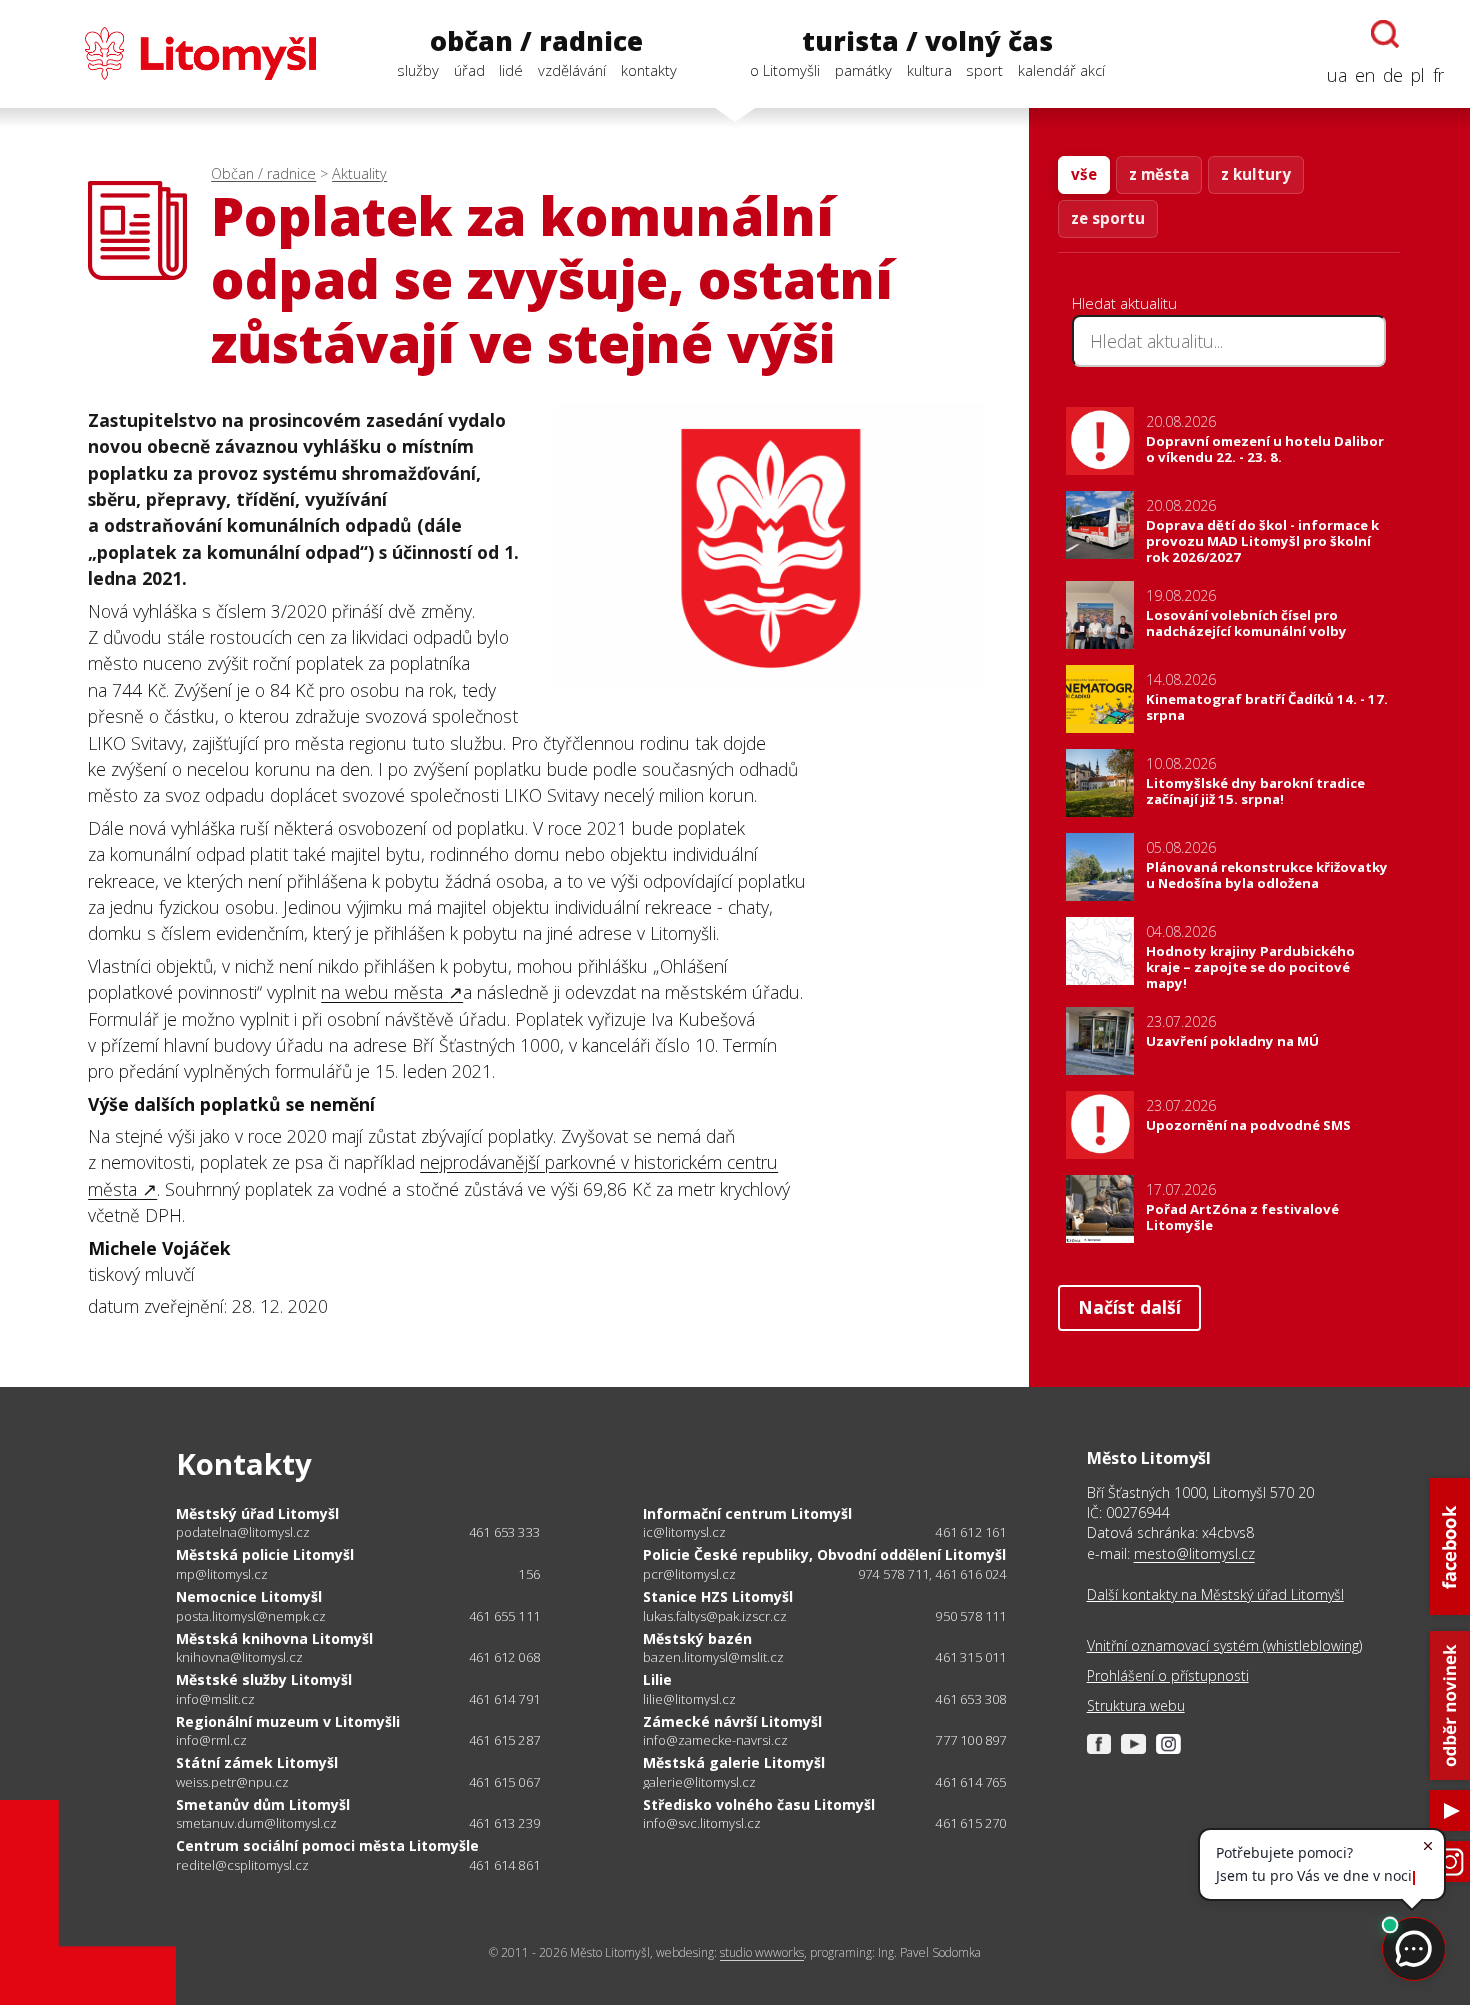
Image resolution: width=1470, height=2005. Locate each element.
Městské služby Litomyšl (264, 1679)
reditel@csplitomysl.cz (242, 1865)
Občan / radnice (263, 173)
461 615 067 (504, 1782)
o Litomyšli (785, 70)
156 (529, 1574)
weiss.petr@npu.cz (232, 1782)
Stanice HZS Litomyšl (718, 1596)
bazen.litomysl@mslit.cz (713, 1657)
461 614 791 (504, 1699)
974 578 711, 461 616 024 (932, 1574)
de (1393, 75)
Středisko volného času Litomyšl (759, 1804)
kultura (929, 70)
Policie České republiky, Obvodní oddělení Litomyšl (824, 1554)
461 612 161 (970, 1532)
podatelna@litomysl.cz (243, 1532)
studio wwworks (762, 1952)
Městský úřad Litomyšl (257, 1513)
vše (1084, 174)
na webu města (384, 992)
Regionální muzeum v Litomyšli (288, 1721)
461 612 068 (504, 1657)
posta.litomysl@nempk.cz (251, 1616)
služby (418, 70)
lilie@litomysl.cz (689, 1699)
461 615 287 (504, 1740)
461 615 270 (970, 1823)
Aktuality (359, 173)
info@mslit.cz (215, 1699)
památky (863, 70)
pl (1418, 75)
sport (984, 70)
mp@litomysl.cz (222, 1574)
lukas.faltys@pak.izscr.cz (715, 1616)
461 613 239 (504, 1823)
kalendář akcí (1061, 70)
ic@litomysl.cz (684, 1532)
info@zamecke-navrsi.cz (715, 1740)
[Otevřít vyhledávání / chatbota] (1385, 34)
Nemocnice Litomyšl (249, 1596)
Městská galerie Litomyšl (734, 1762)
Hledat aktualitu (1124, 303)
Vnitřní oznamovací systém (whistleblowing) (1224, 1645)
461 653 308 (970, 1699)
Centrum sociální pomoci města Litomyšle (327, 1845)
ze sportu (1108, 218)
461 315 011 (970, 1657)
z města (1159, 174)
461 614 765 (970, 1782)
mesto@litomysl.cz (1194, 1553)
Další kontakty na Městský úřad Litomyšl (1215, 1594)
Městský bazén (697, 1638)
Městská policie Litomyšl (265, 1554)
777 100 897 (970, 1740)
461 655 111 (504, 1616)
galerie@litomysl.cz (699, 1782)
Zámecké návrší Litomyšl (732, 1721)
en (1365, 75)
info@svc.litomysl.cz (702, 1823)
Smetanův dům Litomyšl (263, 1804)
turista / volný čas (927, 41)
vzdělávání (572, 70)
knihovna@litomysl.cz (239, 1657)
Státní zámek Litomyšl (257, 1762)
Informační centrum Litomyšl (747, 1513)
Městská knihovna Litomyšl (274, 1638)
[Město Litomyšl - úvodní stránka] (171, 53)
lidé (511, 70)
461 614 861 (504, 1865)
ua (1337, 75)
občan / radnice (536, 41)
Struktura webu (1136, 1705)
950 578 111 (970, 1616)
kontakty (649, 70)
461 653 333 (504, 1532)
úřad (469, 70)
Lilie (657, 1679)
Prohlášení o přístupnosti (1168, 1675)
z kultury (1256, 174)
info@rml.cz (211, 1740)
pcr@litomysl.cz (689, 1574)
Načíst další (1129, 1307)
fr (1438, 75)
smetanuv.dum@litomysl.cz (256, 1823)
